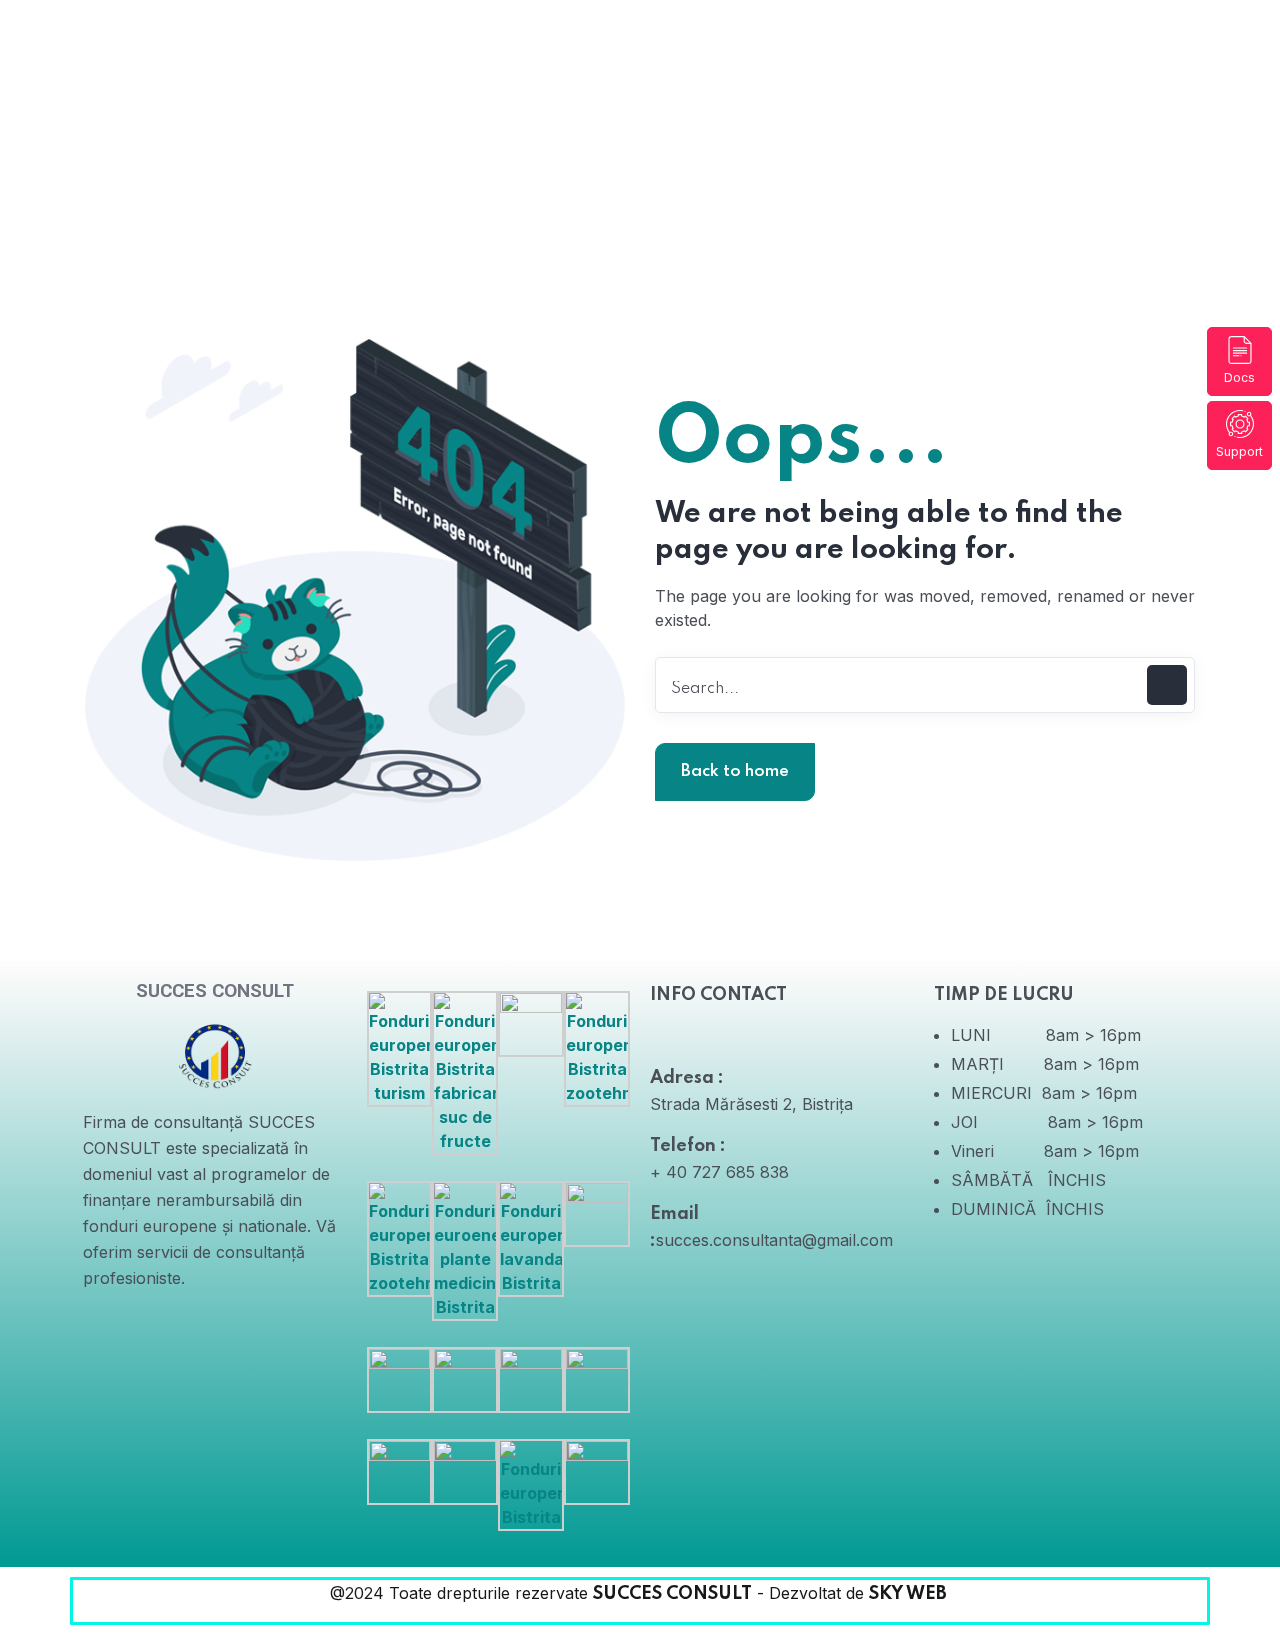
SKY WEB (910, 1594)
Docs (1239, 377)
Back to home (735, 771)
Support (1239, 451)
